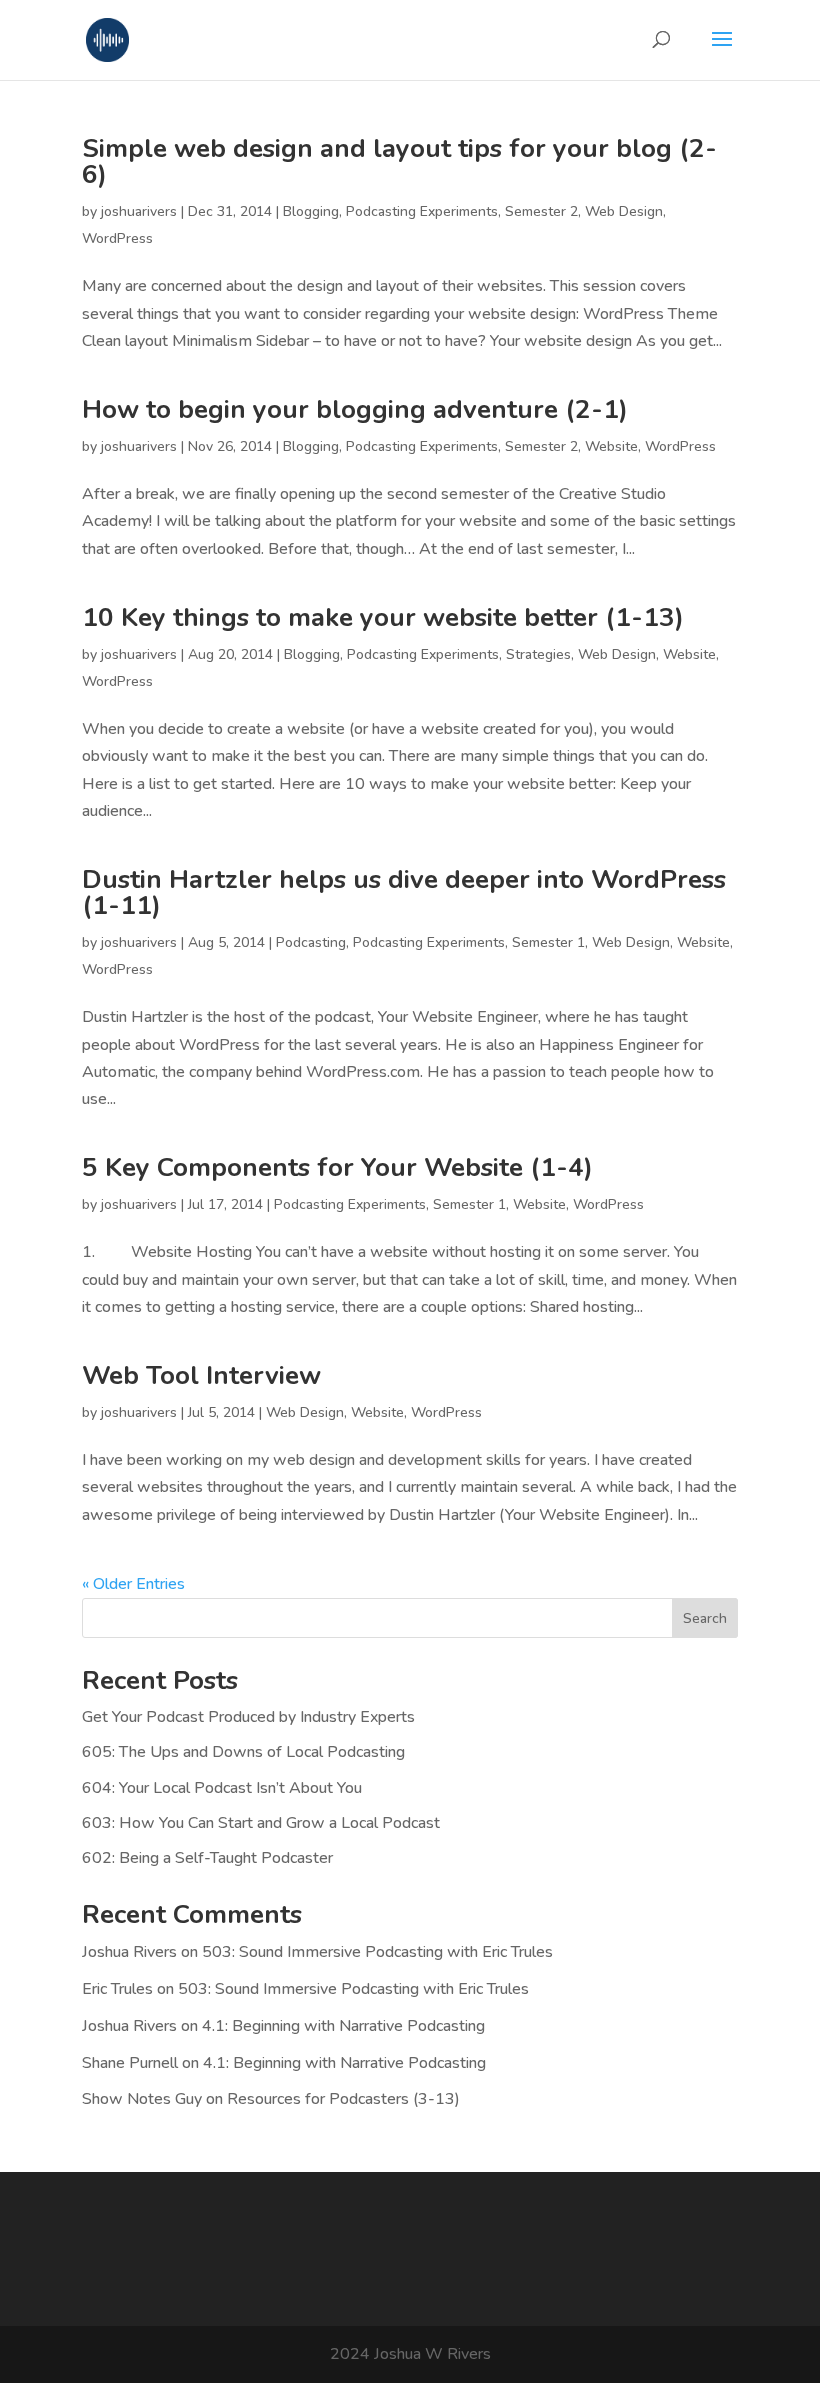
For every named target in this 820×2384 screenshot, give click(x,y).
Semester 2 (541, 211)
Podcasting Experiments (422, 211)
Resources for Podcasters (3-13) (343, 2099)
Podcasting (311, 942)
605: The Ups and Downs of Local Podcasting (243, 1752)
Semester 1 (548, 942)
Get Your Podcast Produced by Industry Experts (248, 1717)
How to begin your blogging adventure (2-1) (355, 409)
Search (705, 1618)
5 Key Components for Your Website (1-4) (337, 1167)
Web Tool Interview (201, 1375)
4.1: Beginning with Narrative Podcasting (343, 2026)
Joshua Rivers (129, 1952)
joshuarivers (139, 211)
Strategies (538, 654)
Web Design (624, 211)
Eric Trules (117, 1989)
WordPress (117, 238)
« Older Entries (133, 1584)
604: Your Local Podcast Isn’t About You (222, 1788)
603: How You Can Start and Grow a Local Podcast (261, 1823)
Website (611, 446)
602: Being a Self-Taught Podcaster (207, 1858)
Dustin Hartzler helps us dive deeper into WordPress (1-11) (404, 892)
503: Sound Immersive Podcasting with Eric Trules (377, 1952)
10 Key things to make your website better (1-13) (383, 617)
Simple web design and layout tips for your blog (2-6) (399, 161)
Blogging (311, 211)
